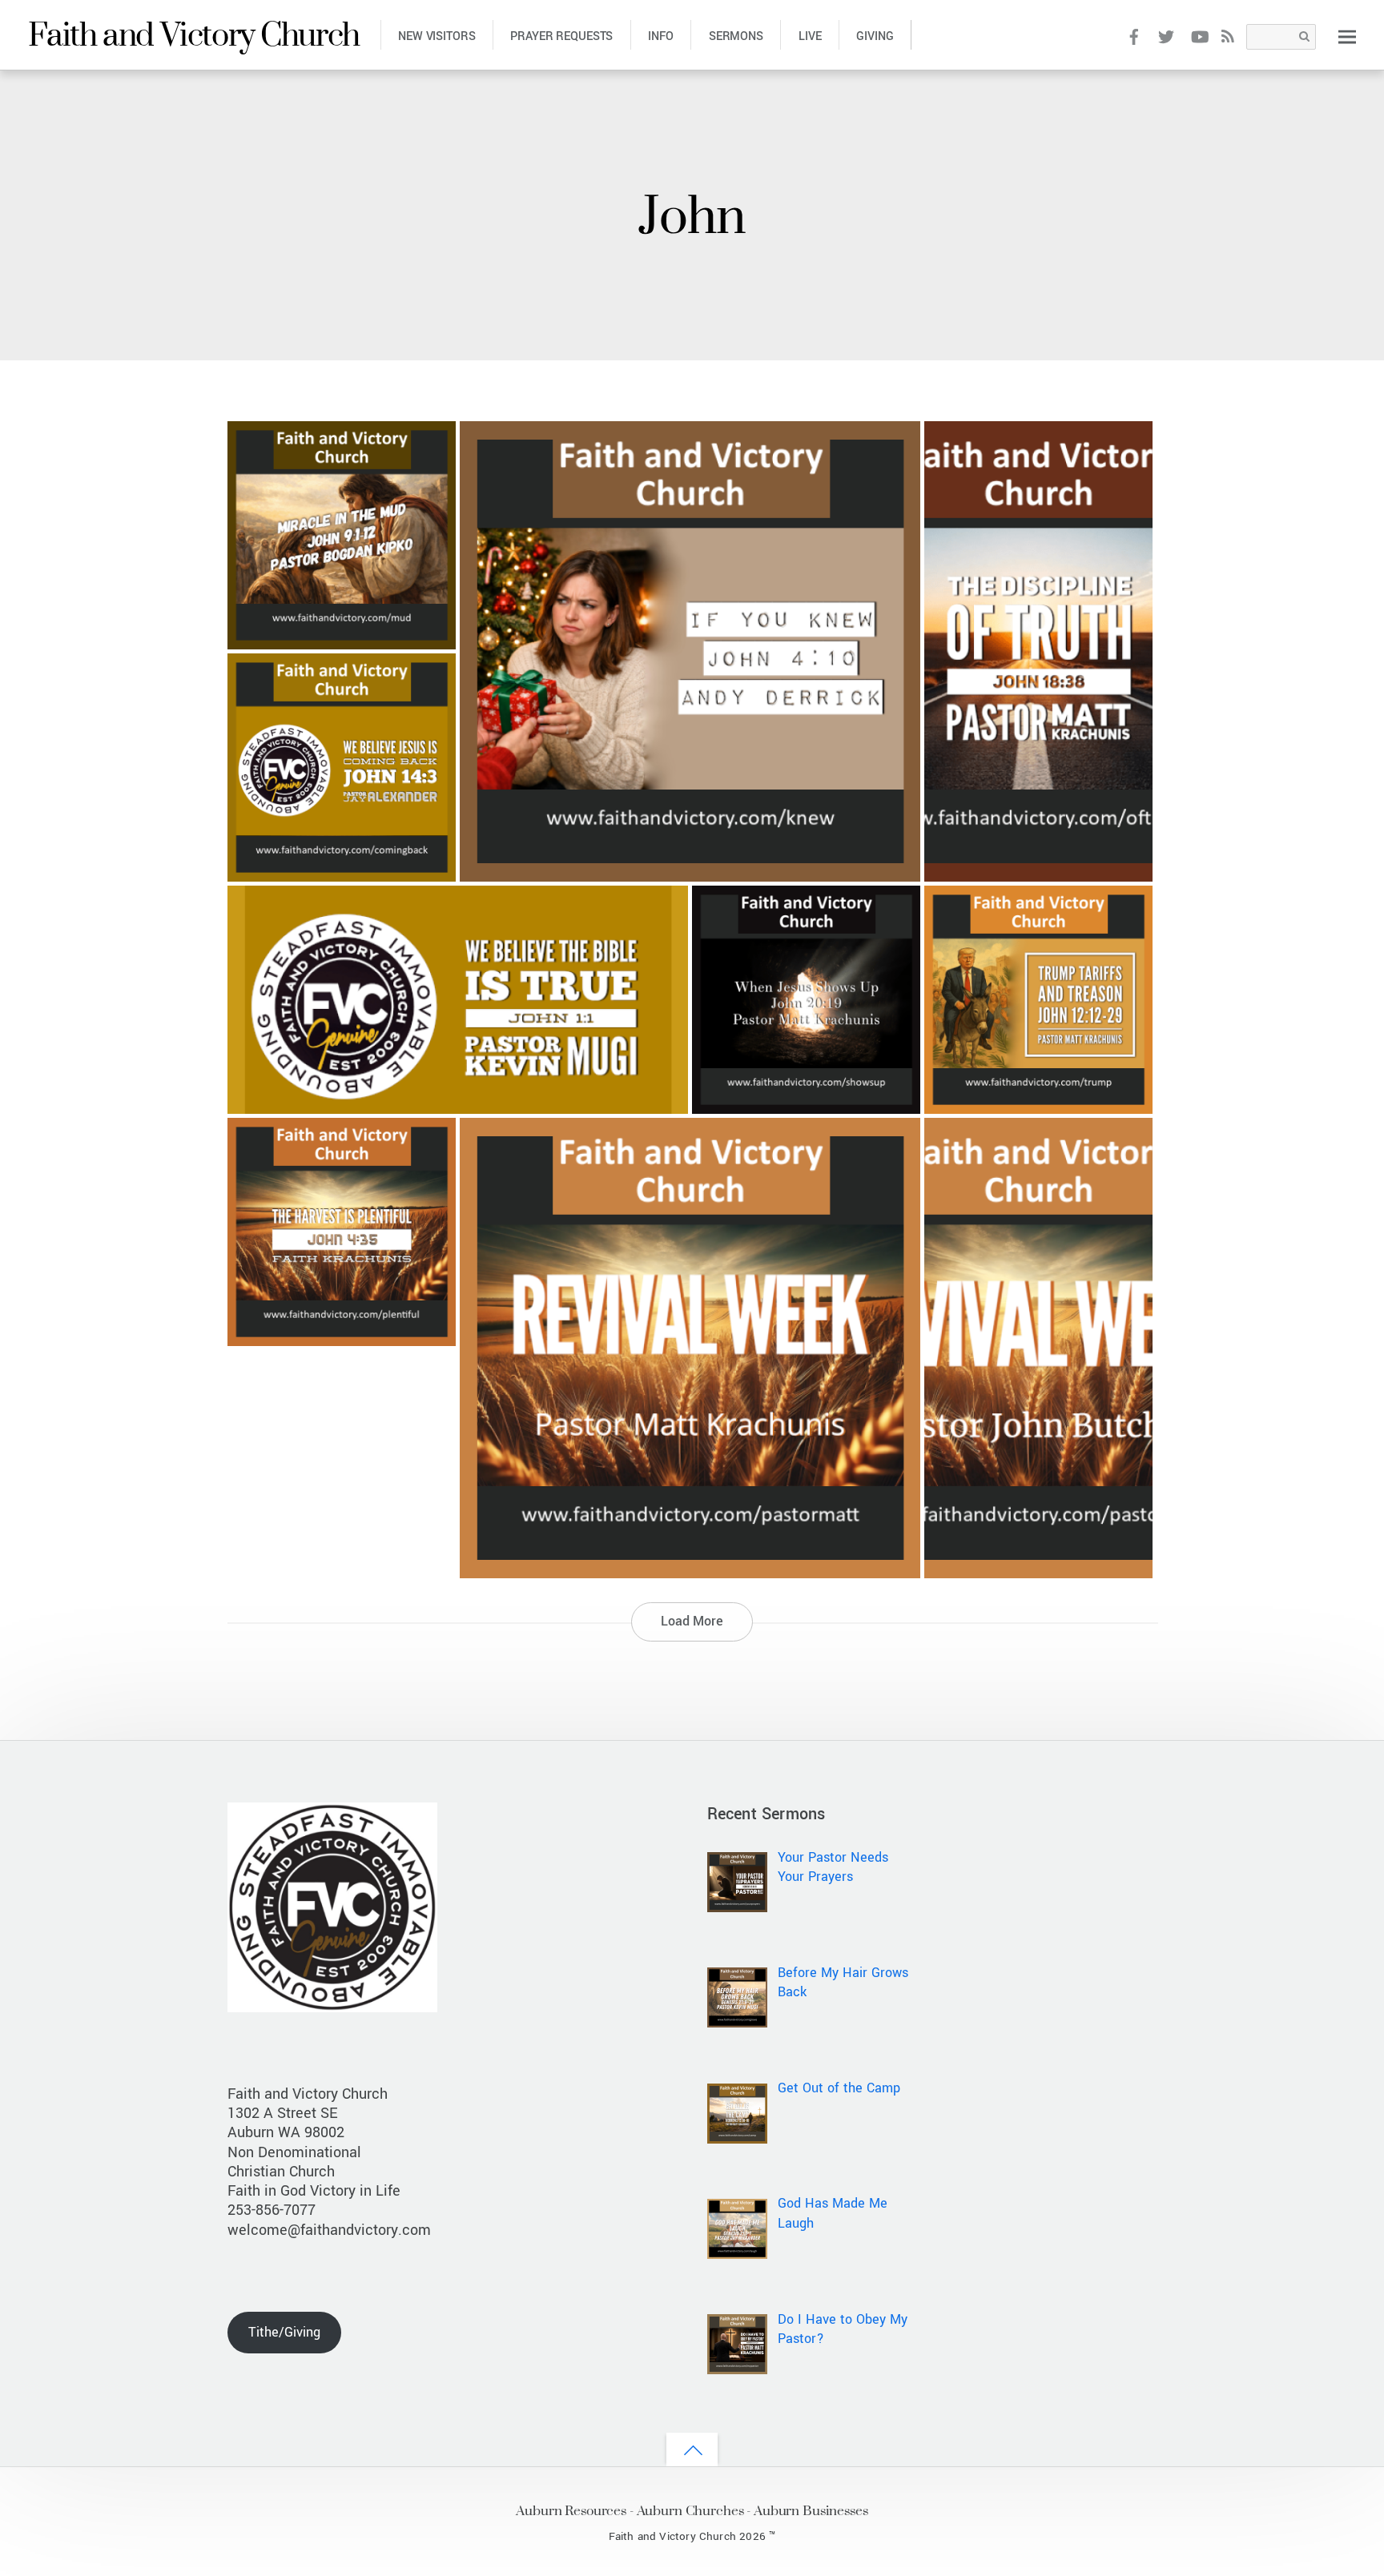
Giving (875, 36)
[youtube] (1199, 36)
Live (810, 36)
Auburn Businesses (811, 2510)
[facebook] (1134, 36)
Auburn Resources (571, 2510)
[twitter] (1167, 36)
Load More (692, 1621)
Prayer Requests (561, 36)
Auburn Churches (690, 2510)
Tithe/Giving (284, 2332)
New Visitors (437, 36)
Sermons (736, 36)
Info (660, 36)
